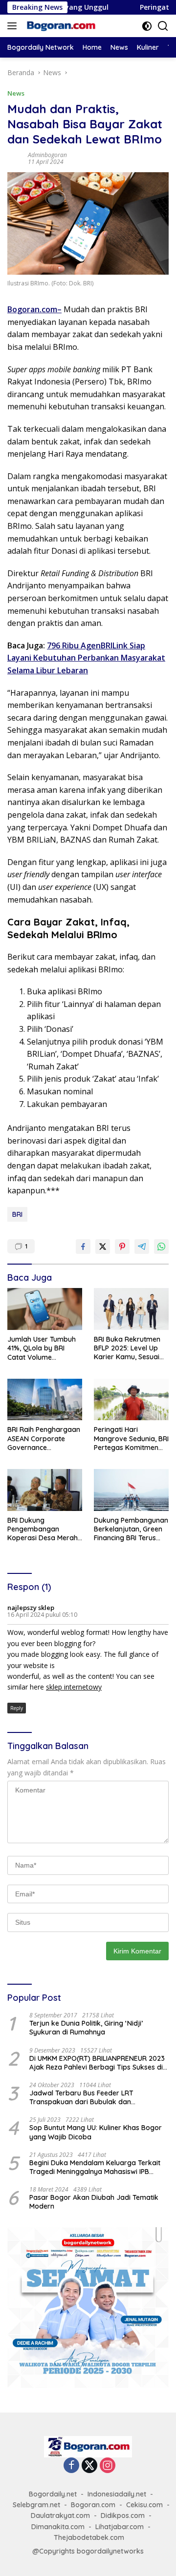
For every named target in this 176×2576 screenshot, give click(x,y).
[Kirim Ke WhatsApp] (161, 1247)
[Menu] (14, 26)
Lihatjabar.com (120, 2527)
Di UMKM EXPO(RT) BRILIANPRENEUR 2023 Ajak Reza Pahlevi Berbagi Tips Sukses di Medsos (97, 2063)
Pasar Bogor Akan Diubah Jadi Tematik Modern (94, 2202)
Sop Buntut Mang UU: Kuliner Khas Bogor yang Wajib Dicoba (96, 2132)
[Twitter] (89, 2466)
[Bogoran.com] (60, 26)
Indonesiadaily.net (117, 2494)
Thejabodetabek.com (89, 2537)
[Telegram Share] (142, 1247)
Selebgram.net (36, 2505)
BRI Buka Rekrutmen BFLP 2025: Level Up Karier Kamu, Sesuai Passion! (127, 1348)
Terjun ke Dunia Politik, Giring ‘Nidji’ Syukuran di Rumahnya (86, 2028)
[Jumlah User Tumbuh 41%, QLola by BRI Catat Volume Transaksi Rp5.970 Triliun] (45, 1309)
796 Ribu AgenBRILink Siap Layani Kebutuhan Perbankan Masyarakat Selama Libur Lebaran (86, 658)
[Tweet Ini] (103, 1247)
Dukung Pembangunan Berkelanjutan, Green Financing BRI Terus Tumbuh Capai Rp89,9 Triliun (131, 1529)
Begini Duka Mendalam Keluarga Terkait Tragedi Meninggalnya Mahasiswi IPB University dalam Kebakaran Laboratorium (95, 2167)
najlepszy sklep (31, 1608)
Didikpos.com (123, 2516)
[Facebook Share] (83, 1247)
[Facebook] (71, 2466)
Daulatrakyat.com (60, 2516)
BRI (17, 1214)
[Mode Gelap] (147, 26)
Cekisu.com (144, 2505)
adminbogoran (47, 155)
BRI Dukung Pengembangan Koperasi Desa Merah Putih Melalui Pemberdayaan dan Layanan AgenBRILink (43, 1529)
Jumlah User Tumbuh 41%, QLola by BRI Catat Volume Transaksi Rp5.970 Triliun (42, 1348)
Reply (17, 1708)
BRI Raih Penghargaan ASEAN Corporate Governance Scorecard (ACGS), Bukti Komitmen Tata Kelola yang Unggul (44, 1439)
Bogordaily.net (53, 2494)
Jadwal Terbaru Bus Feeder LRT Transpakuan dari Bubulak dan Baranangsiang (81, 2097)
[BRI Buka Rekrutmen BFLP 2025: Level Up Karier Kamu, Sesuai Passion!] (131, 1309)
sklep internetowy (74, 1687)
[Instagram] (108, 2466)
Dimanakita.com (58, 2527)
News (16, 93)
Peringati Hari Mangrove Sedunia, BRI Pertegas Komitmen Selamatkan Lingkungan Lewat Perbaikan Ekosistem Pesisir (131, 1439)
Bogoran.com (32, 309)
